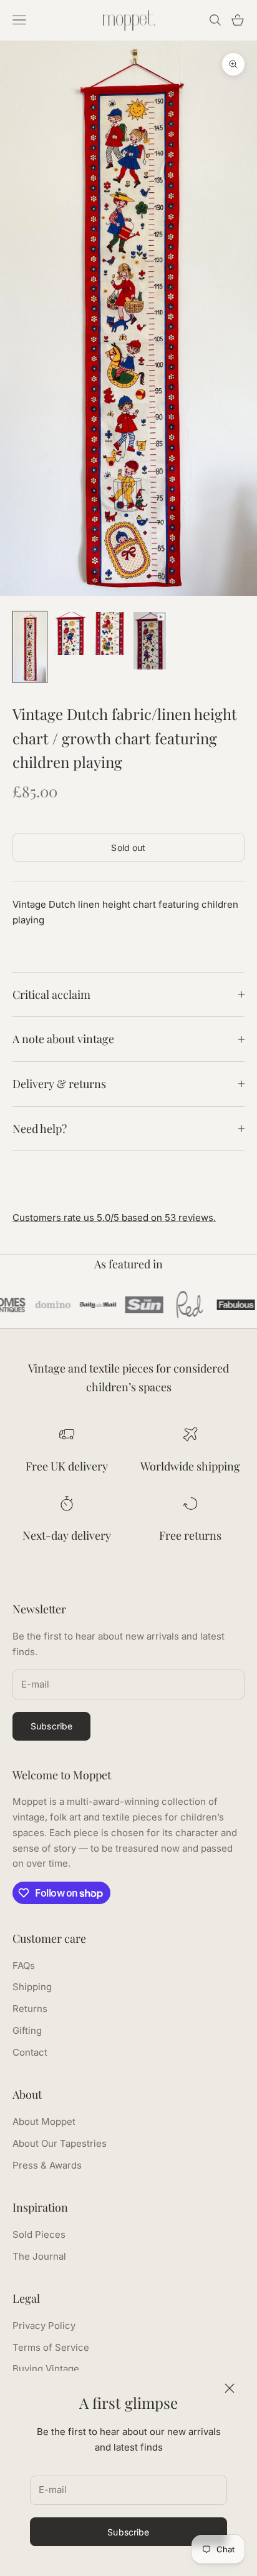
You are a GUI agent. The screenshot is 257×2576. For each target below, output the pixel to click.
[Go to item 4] (150, 641)
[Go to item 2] (70, 634)
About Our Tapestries (60, 2143)
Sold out (128, 848)
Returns (30, 2009)
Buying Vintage (46, 2369)
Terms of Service (51, 2347)
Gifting (27, 2030)
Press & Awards (47, 2165)
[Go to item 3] (110, 634)
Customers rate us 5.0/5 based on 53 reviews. (114, 1218)
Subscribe (128, 2532)
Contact (30, 2052)
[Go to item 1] (30, 647)
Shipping (32, 1987)
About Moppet (44, 2122)
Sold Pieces (39, 2234)
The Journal (39, 2256)
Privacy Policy (44, 2326)
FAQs (24, 1966)
